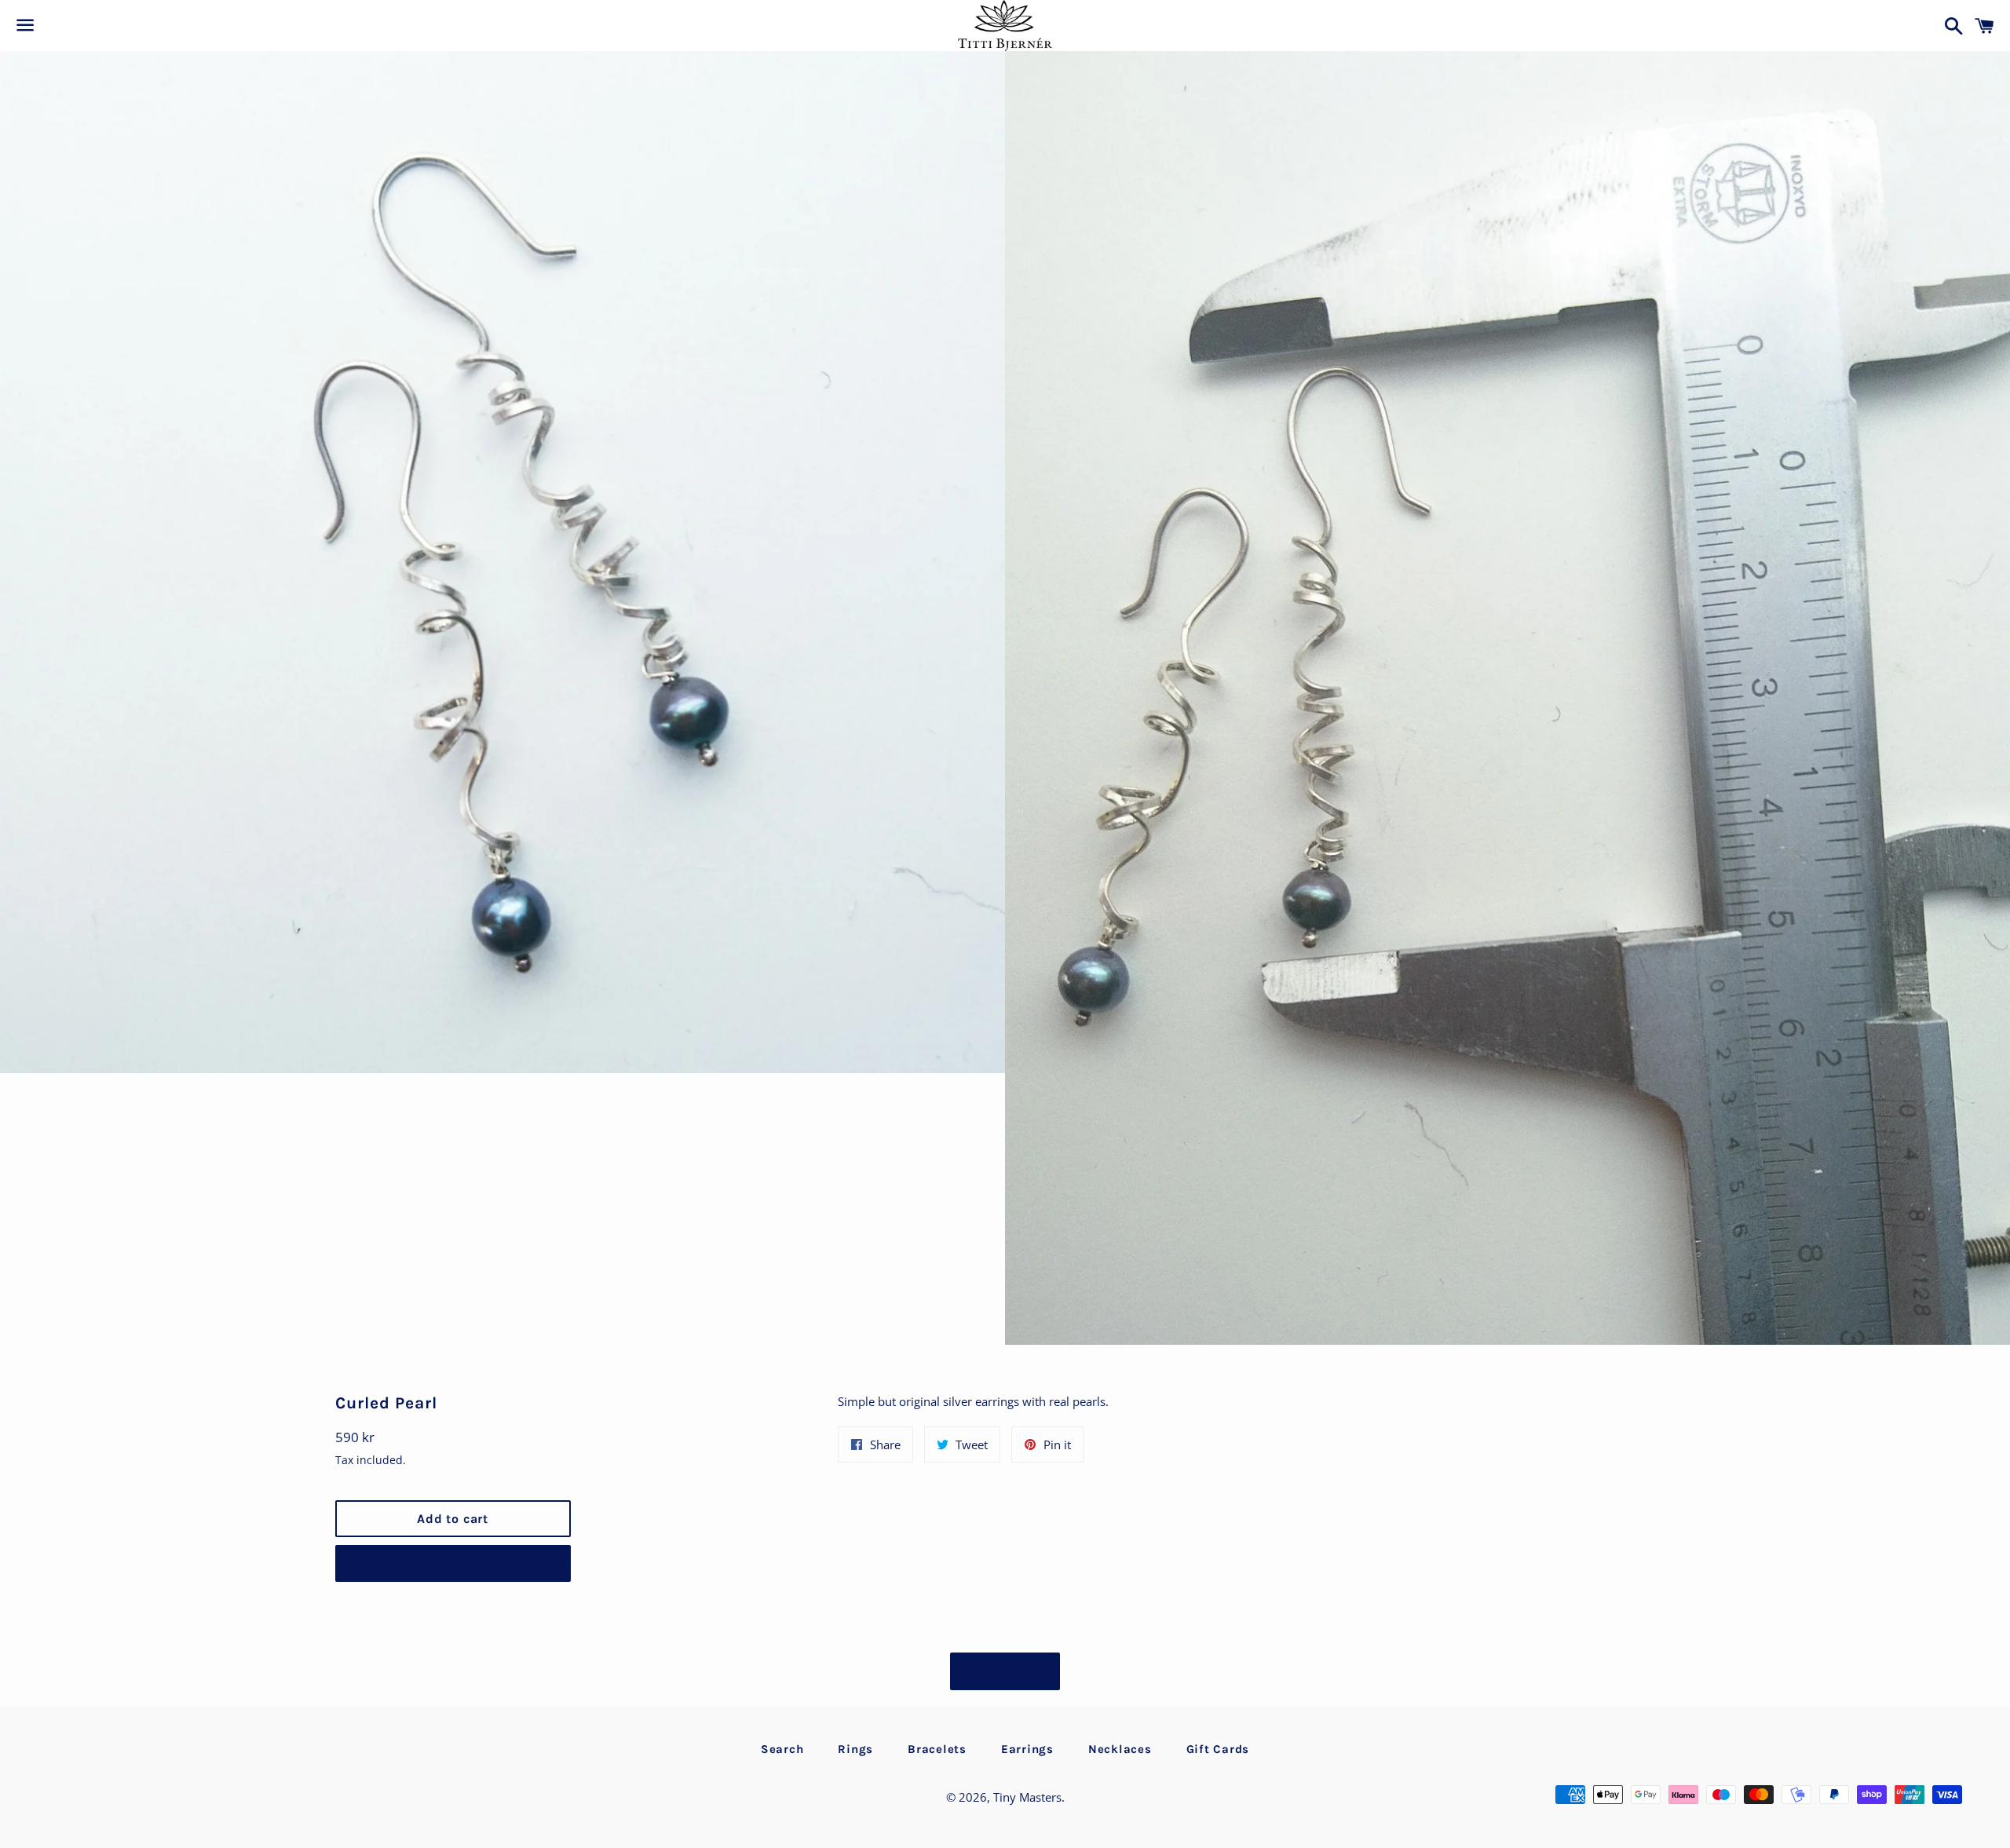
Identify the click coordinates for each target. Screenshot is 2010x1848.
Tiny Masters (1027, 1797)
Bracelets (937, 1749)
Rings (855, 1749)
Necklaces (1120, 1749)
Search (782, 1749)
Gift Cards (1218, 1749)
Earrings (1027, 1749)
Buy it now (453, 1563)
